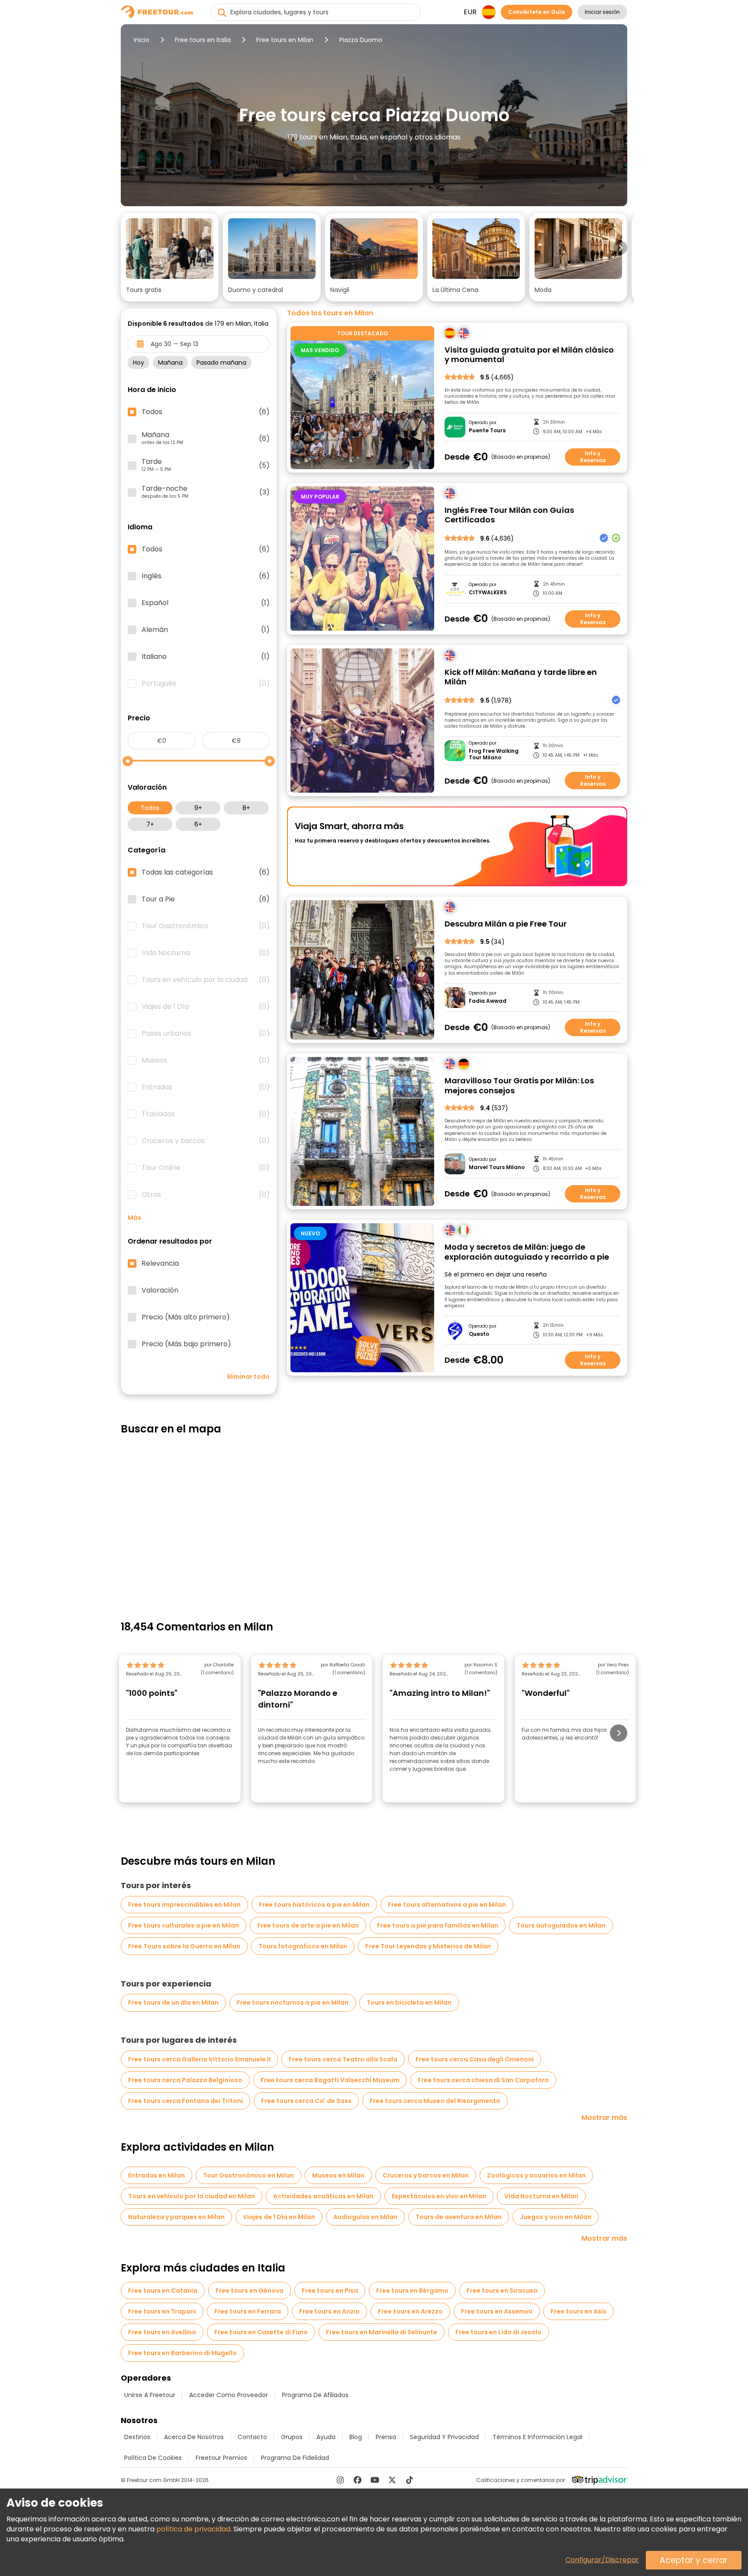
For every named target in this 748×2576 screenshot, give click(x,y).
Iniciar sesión (602, 12)
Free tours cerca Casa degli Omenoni (475, 2059)
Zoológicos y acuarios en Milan (536, 2175)
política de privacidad (193, 2529)
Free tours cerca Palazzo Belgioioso (185, 2080)
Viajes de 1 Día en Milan (279, 2217)
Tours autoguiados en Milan (561, 1925)
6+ (198, 824)
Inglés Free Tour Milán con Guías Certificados (509, 515)
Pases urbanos (206, 1034)
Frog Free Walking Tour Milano (494, 754)
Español (206, 603)
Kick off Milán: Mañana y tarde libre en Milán (521, 677)
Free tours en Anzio (329, 2311)
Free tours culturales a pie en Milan (184, 1925)
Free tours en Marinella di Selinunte (382, 2332)
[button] (170, 257)
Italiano (206, 657)
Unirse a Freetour (150, 2395)
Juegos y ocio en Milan (556, 2217)
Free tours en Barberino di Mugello (182, 2353)
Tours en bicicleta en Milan (409, 2002)
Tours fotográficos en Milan (303, 1946)
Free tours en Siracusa (502, 2291)
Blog (356, 2437)
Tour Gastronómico (206, 926)
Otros (206, 1195)
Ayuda (326, 2437)
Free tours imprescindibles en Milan (184, 1905)
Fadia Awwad (488, 1001)
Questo (479, 1334)
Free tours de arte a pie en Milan (308, 1925)
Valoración (160, 1290)
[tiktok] (409, 2480)
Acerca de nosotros (194, 2437)
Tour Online (206, 1168)
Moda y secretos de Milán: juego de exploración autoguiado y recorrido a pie (527, 1252)
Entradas (206, 1087)
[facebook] (358, 2480)
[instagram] (340, 2480)
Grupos (292, 2437)
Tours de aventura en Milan (459, 2217)
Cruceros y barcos (206, 1141)
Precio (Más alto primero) (186, 1317)
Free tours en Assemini (497, 2311)
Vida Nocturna (206, 953)
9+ (198, 808)
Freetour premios (221, 2458)
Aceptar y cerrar (694, 2560)
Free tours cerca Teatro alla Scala (343, 2059)
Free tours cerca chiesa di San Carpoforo (483, 2080)
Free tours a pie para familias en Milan (438, 1925)
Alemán (206, 630)
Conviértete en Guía (537, 12)
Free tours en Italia (203, 40)
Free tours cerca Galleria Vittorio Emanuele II (199, 2059)
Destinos (137, 2437)
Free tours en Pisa (330, 2291)
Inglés (206, 576)
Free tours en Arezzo (410, 2311)
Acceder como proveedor (229, 2395)
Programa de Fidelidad (295, 2458)
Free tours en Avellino (162, 2332)
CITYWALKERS (488, 593)
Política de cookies (153, 2458)
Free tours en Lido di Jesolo (498, 2332)
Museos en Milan (338, 2175)
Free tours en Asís (579, 2311)
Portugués (206, 684)
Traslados (206, 1114)
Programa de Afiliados (315, 2395)
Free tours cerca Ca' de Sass (306, 2101)
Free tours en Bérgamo (412, 2291)
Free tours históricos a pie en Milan (314, 1905)
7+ (150, 824)
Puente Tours (487, 431)
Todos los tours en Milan (330, 313)
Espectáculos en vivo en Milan (439, 2196)
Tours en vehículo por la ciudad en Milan (192, 2196)
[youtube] (375, 2480)
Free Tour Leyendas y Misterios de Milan (428, 1946)
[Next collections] (620, 248)
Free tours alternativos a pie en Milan (447, 1905)
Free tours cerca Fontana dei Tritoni (185, 2101)
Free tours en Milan (285, 40)
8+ (246, 808)
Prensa (386, 2437)
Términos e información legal (537, 2437)
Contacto (252, 2437)
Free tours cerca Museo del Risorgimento (435, 2101)
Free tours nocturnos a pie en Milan (293, 2002)
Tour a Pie (206, 899)
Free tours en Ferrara (248, 2311)
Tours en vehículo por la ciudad (206, 980)
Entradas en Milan (156, 2175)
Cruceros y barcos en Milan (426, 2175)
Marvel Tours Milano (497, 1167)
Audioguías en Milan (365, 2217)
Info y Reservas (593, 457)
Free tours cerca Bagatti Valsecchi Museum (330, 2080)
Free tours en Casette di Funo (261, 2332)
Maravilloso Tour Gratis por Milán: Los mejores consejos (519, 1086)
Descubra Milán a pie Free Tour (506, 924)
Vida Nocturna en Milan (541, 2196)
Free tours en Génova (250, 2291)
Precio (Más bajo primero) (186, 1344)
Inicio (142, 40)
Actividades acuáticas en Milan (323, 2196)
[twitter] (392, 2480)
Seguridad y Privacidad (444, 2437)
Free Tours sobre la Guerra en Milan (184, 1946)
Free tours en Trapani (162, 2311)
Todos (150, 808)
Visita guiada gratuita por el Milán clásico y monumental (529, 355)
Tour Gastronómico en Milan (248, 2175)
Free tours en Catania (163, 2291)
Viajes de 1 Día (206, 1007)
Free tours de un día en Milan (173, 2002)
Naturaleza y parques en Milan (176, 2217)
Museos (206, 1060)
